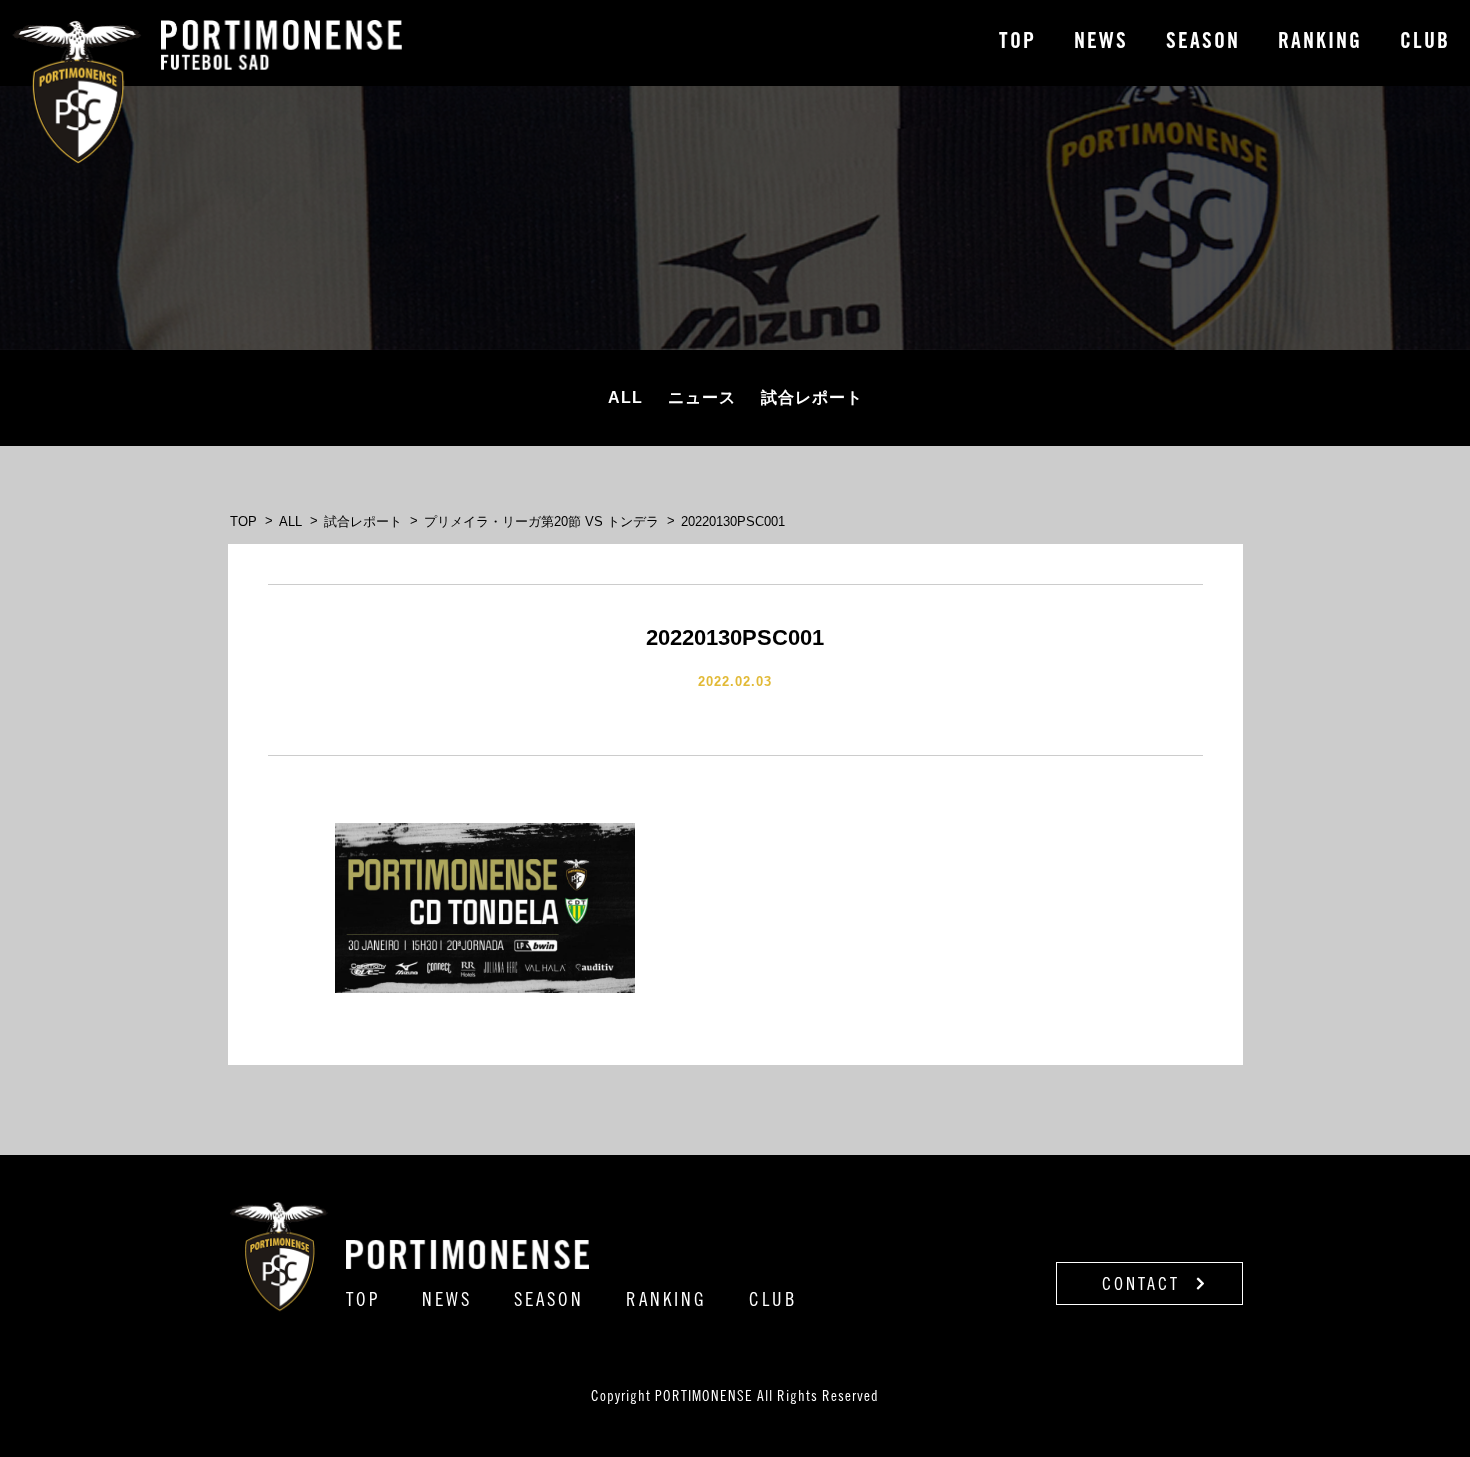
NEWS (1101, 43)
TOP (1017, 43)
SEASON (1203, 43)
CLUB (1425, 43)
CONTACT (1144, 1286)
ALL (625, 397)
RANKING (1320, 43)
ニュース (702, 397)
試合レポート (812, 397)
